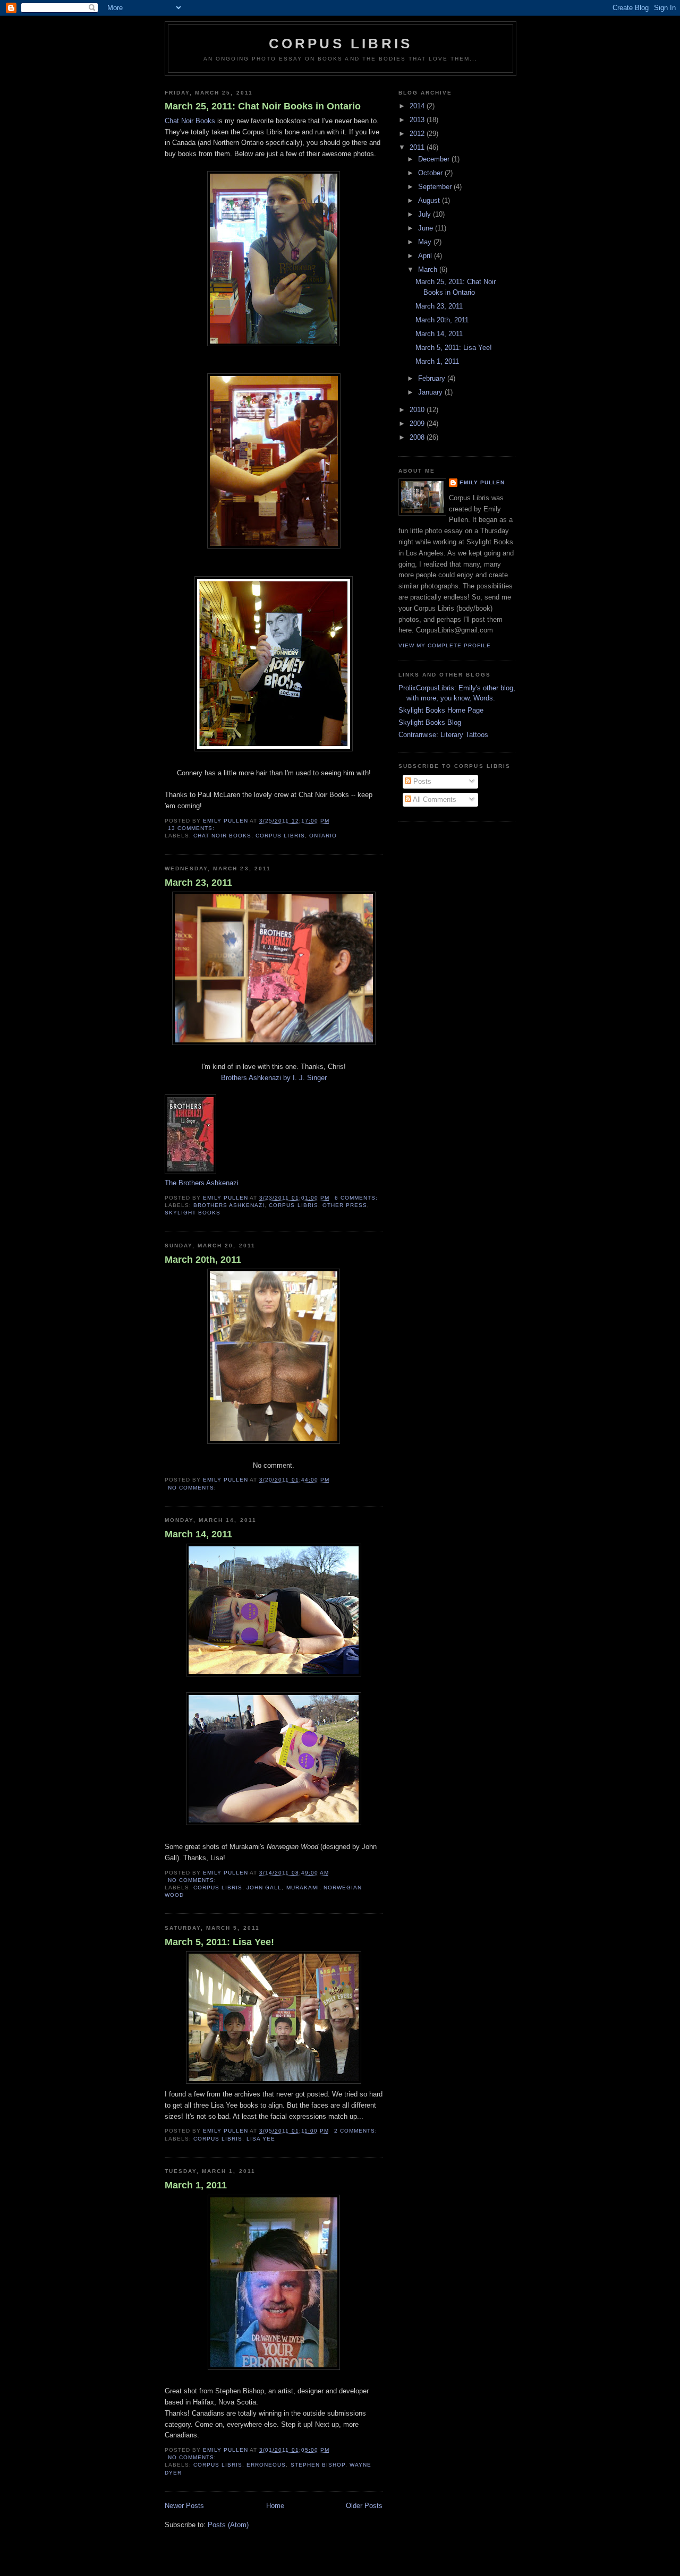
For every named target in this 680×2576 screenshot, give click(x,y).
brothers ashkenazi (229, 1205)
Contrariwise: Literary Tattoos (443, 735)
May (426, 242)
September (436, 187)
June (427, 228)
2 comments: (357, 2131)
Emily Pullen (482, 482)
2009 (418, 423)
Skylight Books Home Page (441, 710)
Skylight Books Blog (430, 722)
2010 (418, 410)
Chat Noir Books (190, 121)
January (431, 392)
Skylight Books (193, 1213)
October (431, 173)
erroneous (266, 2465)
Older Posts (364, 2506)
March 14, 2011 (198, 1534)
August (430, 200)
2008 (418, 437)
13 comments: (192, 828)
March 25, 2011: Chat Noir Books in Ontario (263, 106)
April (426, 256)
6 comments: (357, 1198)
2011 (418, 147)
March (429, 269)
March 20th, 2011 (203, 1260)
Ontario (323, 836)
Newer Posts (184, 2506)
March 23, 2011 (198, 883)
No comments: (193, 1488)
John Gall (264, 1888)
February (433, 378)
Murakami (303, 1888)
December (435, 159)
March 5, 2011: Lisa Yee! (219, 1942)
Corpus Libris (341, 44)
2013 (418, 120)
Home (275, 2506)
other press (345, 1205)
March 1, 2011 (196, 2185)
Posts (421, 781)
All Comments (434, 799)
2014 (418, 106)
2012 (418, 134)
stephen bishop (318, 2465)
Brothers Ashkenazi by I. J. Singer (274, 1078)
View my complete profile (445, 645)
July (426, 214)
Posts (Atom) (228, 2525)
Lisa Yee (261, 2139)
